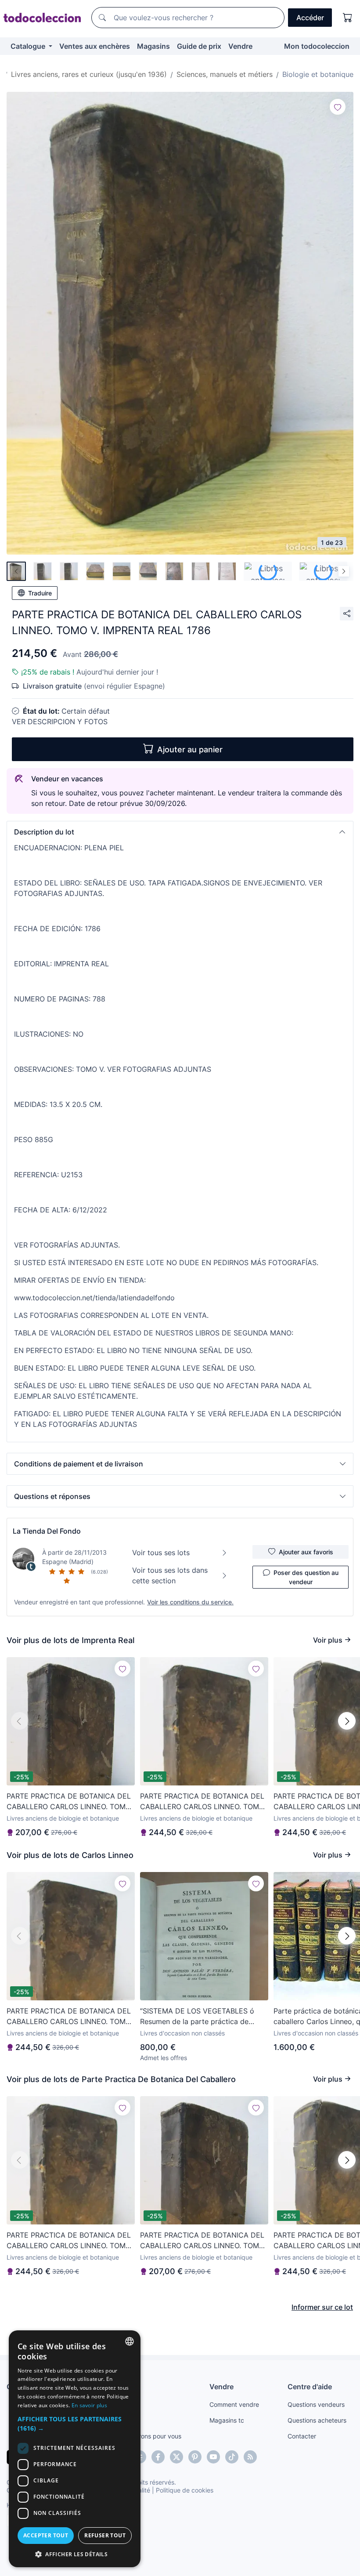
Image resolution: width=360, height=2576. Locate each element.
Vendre (240, 46)
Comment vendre (234, 2404)
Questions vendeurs (316, 2404)
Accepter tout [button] (46, 2535)
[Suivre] (338, 107)
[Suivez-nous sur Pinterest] (195, 2457)
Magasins (153, 46)
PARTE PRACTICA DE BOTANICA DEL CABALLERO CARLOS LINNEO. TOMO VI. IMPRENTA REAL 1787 (69, 1802)
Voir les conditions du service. (190, 1602)
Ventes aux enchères (95, 46)
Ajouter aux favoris (306, 1552)
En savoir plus (89, 2405)
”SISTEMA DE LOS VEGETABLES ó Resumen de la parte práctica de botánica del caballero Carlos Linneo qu (201, 2017)
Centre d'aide (310, 2387)
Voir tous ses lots (161, 1553)
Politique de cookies (185, 2490)
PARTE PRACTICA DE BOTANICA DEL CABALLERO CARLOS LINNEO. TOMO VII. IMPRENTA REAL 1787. (202, 1802)
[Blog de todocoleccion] (250, 2457)
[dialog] (75, 2449)
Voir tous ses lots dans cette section (170, 1575)
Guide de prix (199, 46)
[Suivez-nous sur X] (176, 2457)
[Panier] (348, 18)
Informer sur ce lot (322, 2307)
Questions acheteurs (317, 2420)
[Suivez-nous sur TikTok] (232, 2457)
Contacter (302, 2436)
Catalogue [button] (29, 46)
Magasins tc (227, 2420)
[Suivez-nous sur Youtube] (213, 2457)
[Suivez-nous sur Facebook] (158, 2457)
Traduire (40, 593)
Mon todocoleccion (317, 46)
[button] (180, 832)
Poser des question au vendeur (306, 1577)
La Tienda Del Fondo (47, 1531)
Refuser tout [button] (105, 2535)
